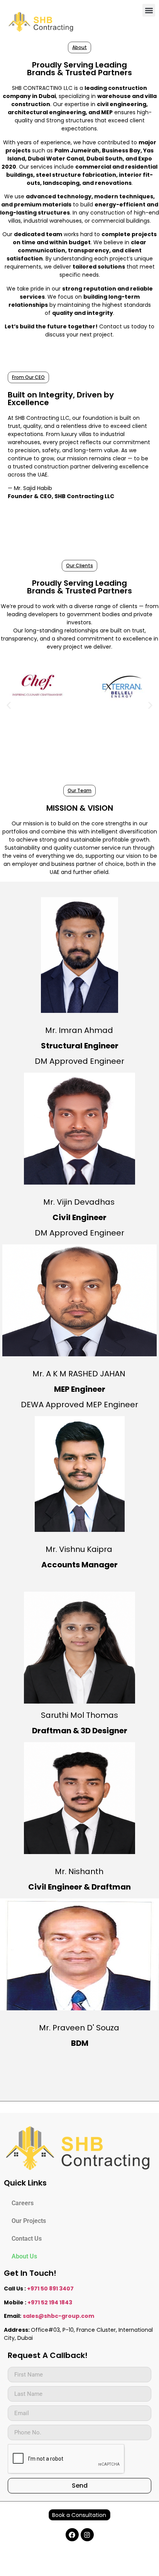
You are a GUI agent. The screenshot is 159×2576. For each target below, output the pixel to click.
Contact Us (27, 2239)
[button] (149, 10)
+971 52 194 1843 (50, 2302)
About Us (24, 2256)
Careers (23, 2203)
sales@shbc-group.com (58, 2316)
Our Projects (29, 2221)
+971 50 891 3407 (50, 2289)
